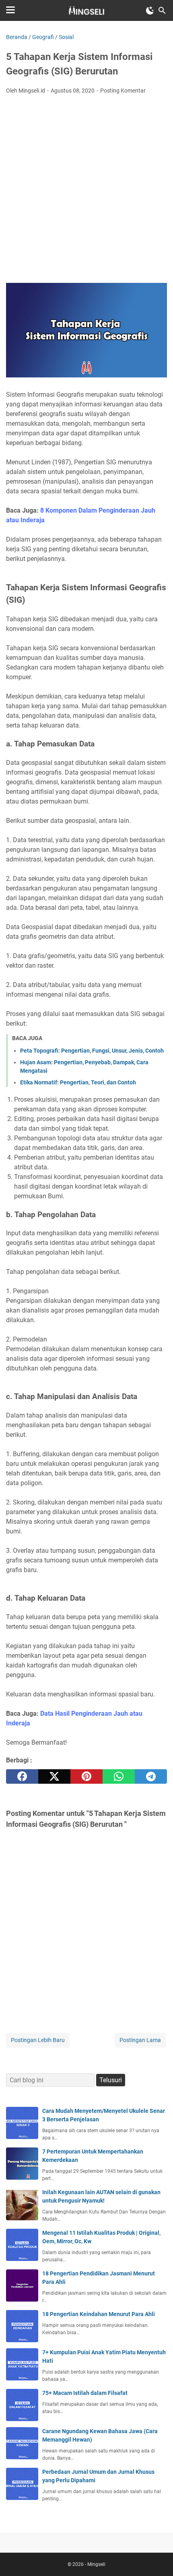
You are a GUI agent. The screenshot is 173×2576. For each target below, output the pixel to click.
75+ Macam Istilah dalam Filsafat (85, 2393)
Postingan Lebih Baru (38, 2040)
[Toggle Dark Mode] (150, 10)
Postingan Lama (140, 2040)
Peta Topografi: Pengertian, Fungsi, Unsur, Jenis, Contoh (92, 1051)
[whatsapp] (119, 1776)
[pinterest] (86, 1776)
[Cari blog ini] (162, 10)
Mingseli (96, 2564)
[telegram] (151, 1776)
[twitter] (54, 1776)
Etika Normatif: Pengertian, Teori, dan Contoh (78, 1082)
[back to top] (157, 2558)
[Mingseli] (86, 10)
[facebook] (22, 1776)
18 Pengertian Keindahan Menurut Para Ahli (99, 2314)
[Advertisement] (86, 191)
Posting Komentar (123, 91)
